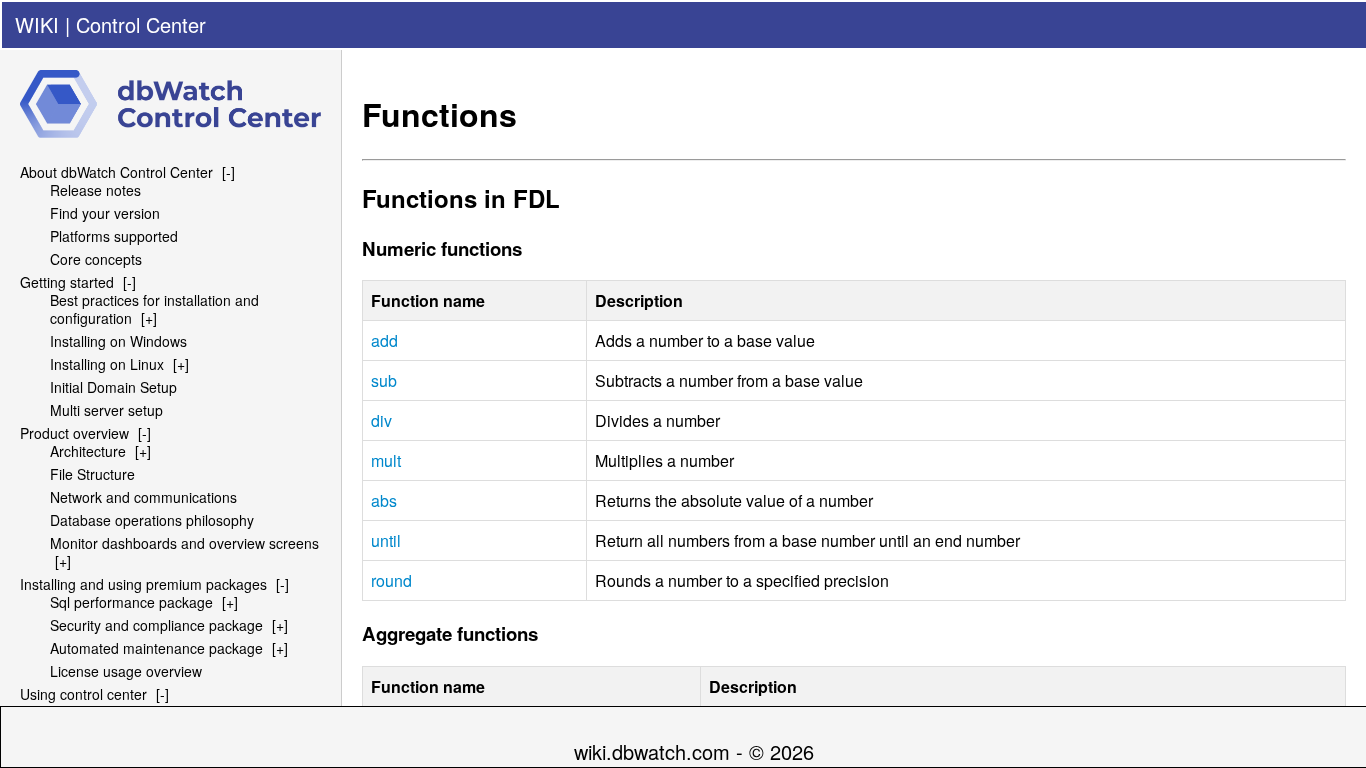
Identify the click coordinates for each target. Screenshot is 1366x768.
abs (384, 500)
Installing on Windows (118, 341)
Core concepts (96, 259)
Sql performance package (131, 602)
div (381, 420)
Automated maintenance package (156, 648)
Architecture (88, 451)
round (391, 580)
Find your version (105, 213)
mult (386, 460)
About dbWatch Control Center (116, 172)
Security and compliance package (156, 625)
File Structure (92, 474)
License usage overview (126, 671)
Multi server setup (106, 410)
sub (384, 380)
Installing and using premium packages (143, 584)
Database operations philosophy (152, 520)
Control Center (141, 24)
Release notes (95, 190)
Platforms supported (114, 236)
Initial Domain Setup (113, 387)
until (386, 540)
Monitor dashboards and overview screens (184, 543)
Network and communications (143, 497)
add (384, 340)
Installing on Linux (107, 364)
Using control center (83, 694)
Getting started (67, 282)
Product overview (74, 433)
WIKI (37, 24)
